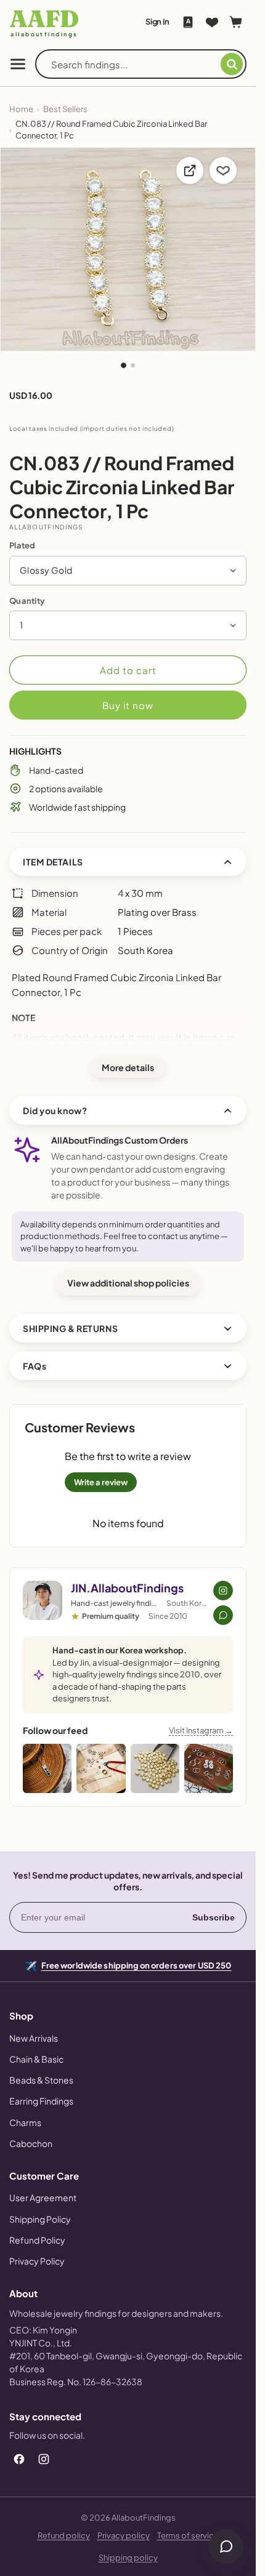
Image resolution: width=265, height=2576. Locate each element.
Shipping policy (128, 2558)
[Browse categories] (18, 64)
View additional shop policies (128, 1283)
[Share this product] (190, 171)
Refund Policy (37, 2240)
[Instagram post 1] (47, 1768)
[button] (128, 571)
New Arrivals (34, 2038)
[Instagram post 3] (155, 1768)
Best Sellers (65, 109)
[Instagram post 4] (209, 1768)
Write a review (101, 1482)
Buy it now (128, 705)
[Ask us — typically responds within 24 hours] (223, 1615)
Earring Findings (41, 2101)
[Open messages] (226, 2546)
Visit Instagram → (201, 1730)
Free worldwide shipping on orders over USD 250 (137, 1964)
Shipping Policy (40, 2219)
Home (21, 109)
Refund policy (64, 2535)
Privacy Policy (37, 2261)
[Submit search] (232, 64)
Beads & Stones (41, 2080)
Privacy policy (124, 2535)
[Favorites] (212, 22)
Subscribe (214, 1917)
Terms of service (188, 2535)
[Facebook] (19, 2459)
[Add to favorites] (223, 171)
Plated (22, 545)
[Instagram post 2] (101, 1768)
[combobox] (136, 64)
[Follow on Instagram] (223, 1591)
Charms (25, 2122)
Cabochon (31, 2143)
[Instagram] (44, 2459)
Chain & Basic (36, 2059)
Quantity (27, 601)
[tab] (124, 365)
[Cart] (236, 22)
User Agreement (43, 2197)
